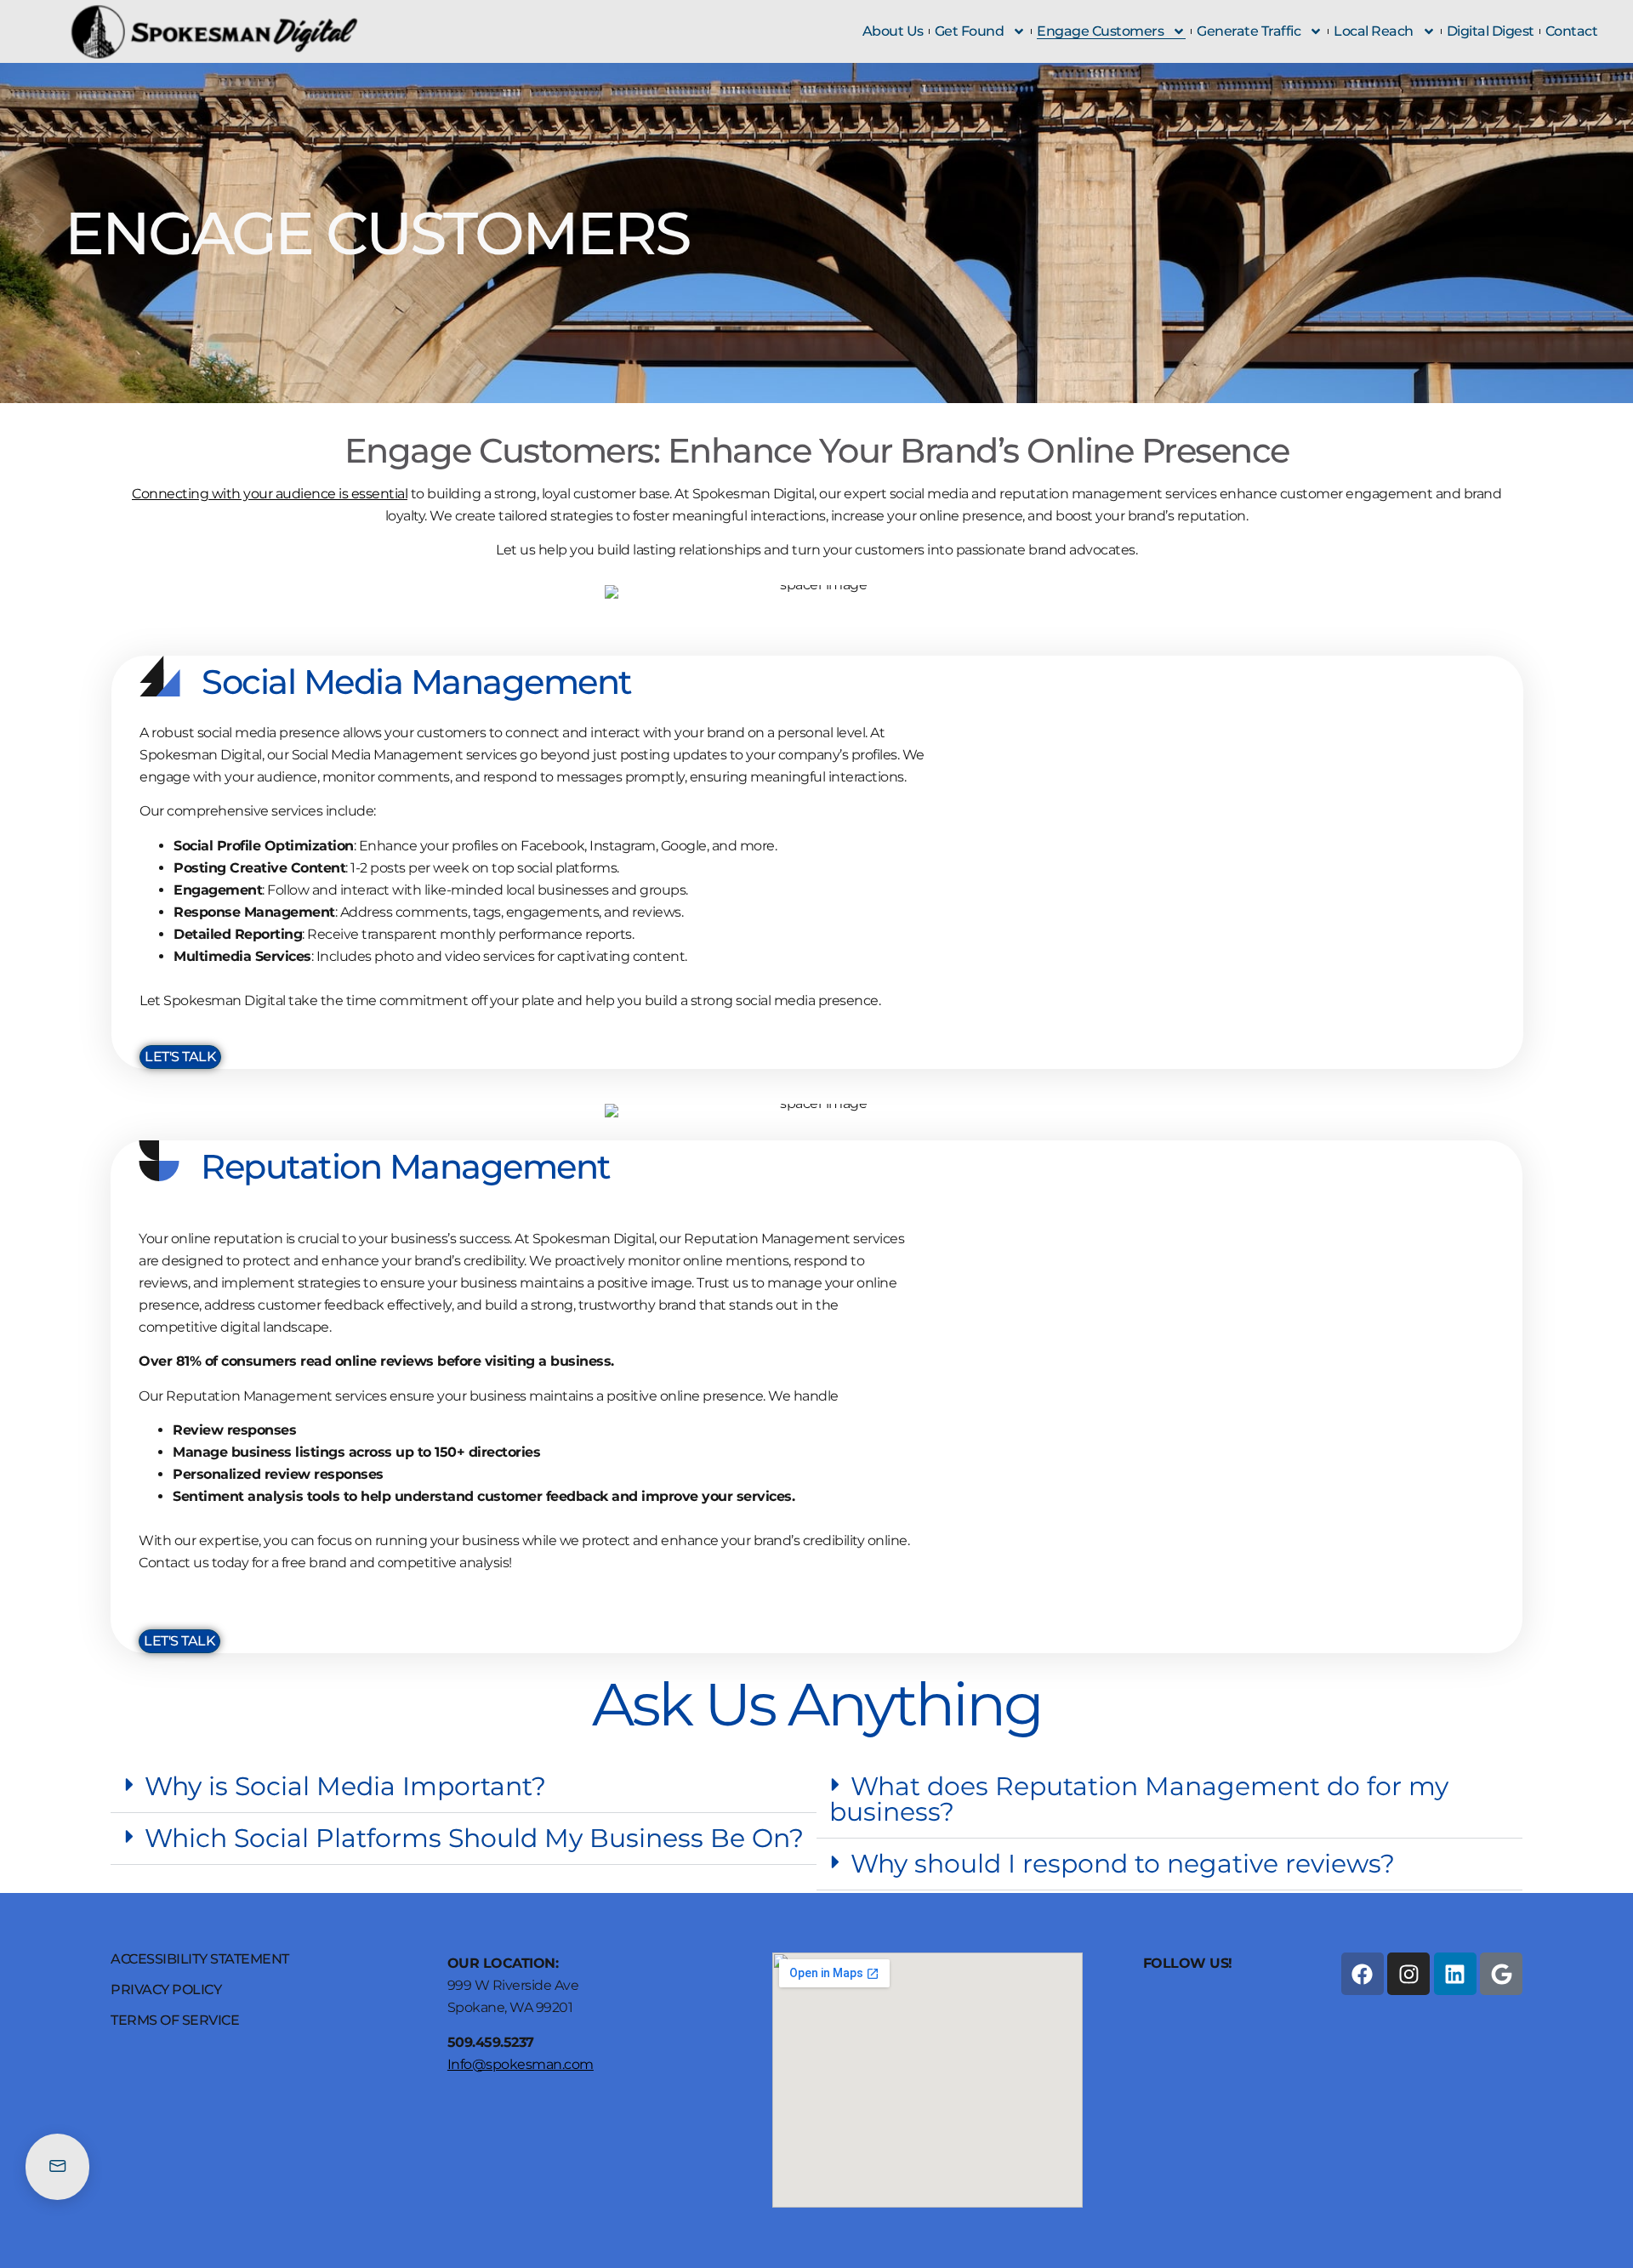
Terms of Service (175, 2021)
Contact (1572, 31)
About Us (893, 31)
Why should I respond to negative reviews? (1123, 1864)
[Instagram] (1408, 1974)
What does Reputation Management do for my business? (1139, 1799)
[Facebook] (1363, 1974)
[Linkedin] (1455, 1974)
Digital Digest (1491, 31)
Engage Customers (1100, 31)
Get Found (970, 31)
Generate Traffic (1249, 31)
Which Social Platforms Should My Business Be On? (474, 1838)
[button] (464, 1787)
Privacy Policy (166, 1990)
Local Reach (1374, 31)
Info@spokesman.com (521, 2064)
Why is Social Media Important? (345, 1786)
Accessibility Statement (200, 1959)
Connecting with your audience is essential (270, 494)
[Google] (1501, 1974)
